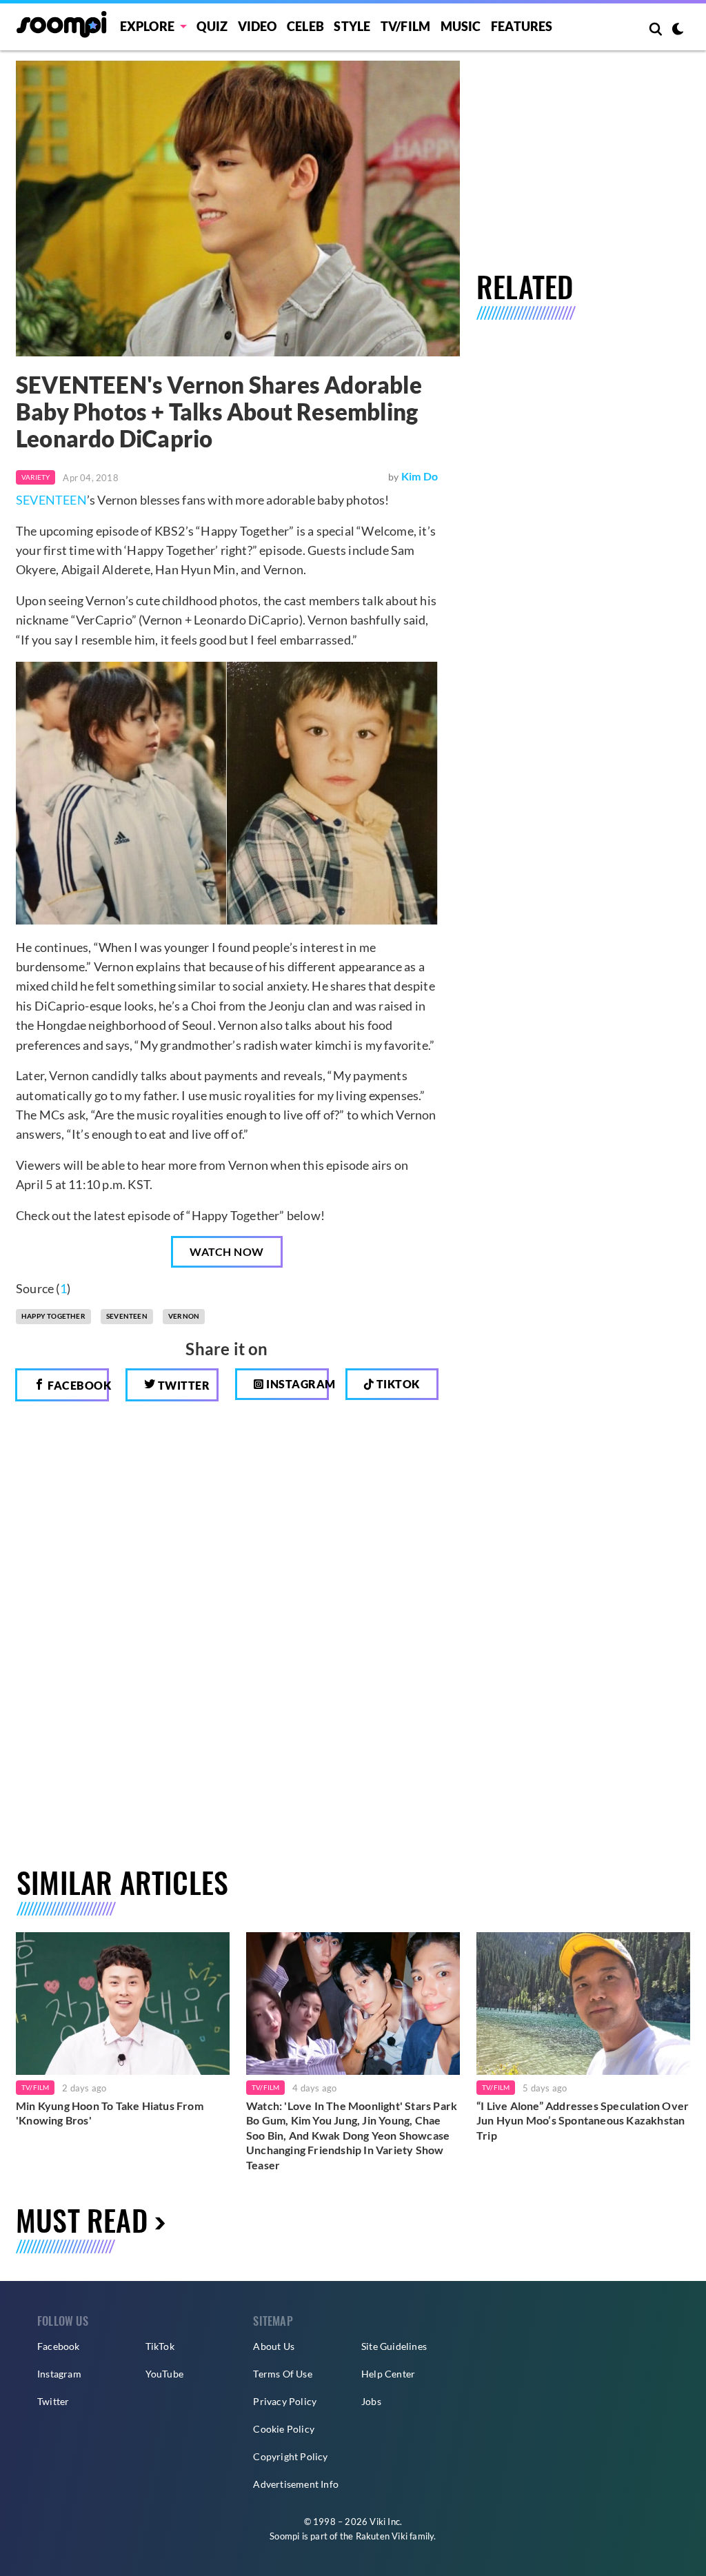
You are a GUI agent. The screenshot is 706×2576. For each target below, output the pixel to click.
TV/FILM (405, 26)
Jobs (371, 2401)
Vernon (184, 1316)
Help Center (388, 2374)
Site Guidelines (394, 2346)
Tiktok (397, 1384)
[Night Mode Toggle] (678, 30)
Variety (36, 477)
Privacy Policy (285, 2401)
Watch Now (227, 1251)
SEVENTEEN (51, 500)
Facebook (77, 1385)
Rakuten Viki (382, 2536)
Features (522, 26)
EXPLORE (147, 26)
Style (352, 26)
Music (461, 26)
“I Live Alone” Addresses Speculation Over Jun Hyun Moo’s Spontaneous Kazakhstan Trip (583, 2120)
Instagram (296, 1384)
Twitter (182, 1385)
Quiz (212, 26)
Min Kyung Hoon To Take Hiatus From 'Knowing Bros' (110, 2113)
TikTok (160, 2346)
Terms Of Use (282, 2374)
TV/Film (35, 2087)
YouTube (164, 2374)
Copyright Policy (290, 2456)
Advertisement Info (296, 2484)
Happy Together (53, 1316)
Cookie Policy (284, 2429)
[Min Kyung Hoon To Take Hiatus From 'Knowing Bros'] (123, 2003)
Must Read (82, 2220)
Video (258, 26)
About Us (274, 2346)
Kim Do (420, 476)
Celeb (305, 26)
